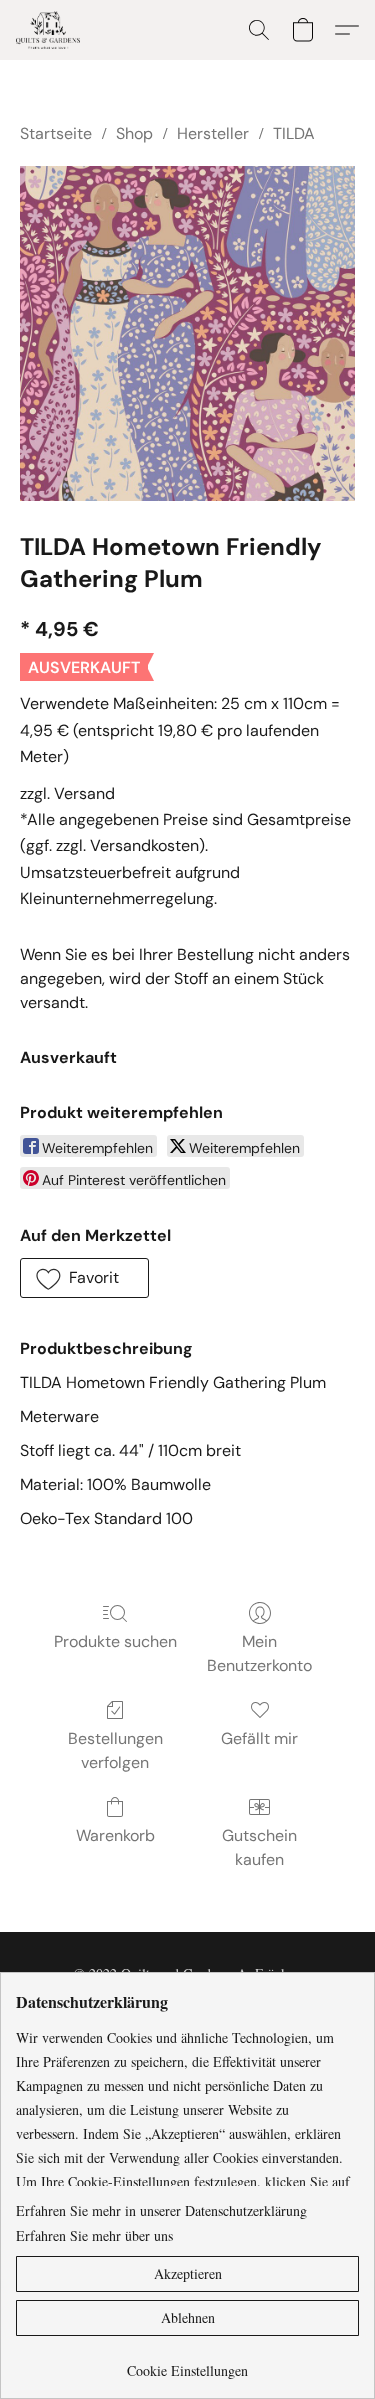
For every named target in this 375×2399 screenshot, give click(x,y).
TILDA (294, 133)
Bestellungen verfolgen (115, 1750)
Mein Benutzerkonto (259, 1653)
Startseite (56, 133)
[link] (187, 2363)
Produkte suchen (115, 1641)
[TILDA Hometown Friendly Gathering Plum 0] (187, 333)
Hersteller (213, 133)
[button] (50, 30)
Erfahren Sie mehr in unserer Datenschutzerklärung (161, 2210)
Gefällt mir (259, 1738)
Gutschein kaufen (259, 1847)
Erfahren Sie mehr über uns (94, 2235)
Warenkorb (115, 1835)
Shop (134, 133)
